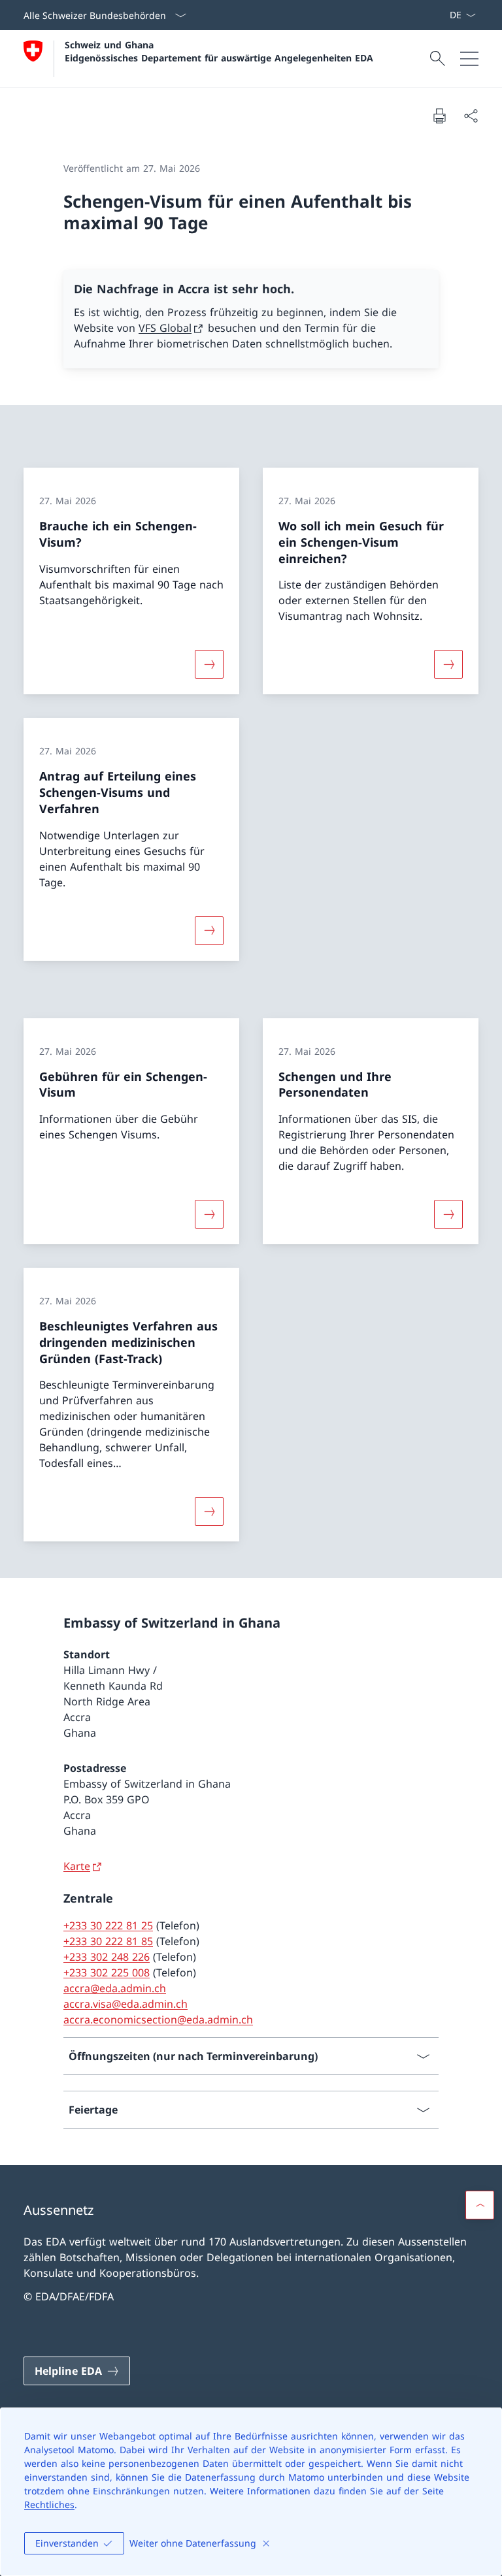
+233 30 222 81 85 (108, 1941)
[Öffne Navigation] (469, 59)
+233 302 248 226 (107, 1957)
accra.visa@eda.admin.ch (125, 2004)
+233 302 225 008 (107, 1972)
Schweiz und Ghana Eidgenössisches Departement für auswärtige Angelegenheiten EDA (219, 51)
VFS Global (165, 328)
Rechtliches (49, 2504)
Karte (77, 1866)
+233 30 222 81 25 (108, 1925)
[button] (480, 2205)
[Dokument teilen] (471, 116)
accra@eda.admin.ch (115, 1988)
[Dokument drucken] (439, 116)
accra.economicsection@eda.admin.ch (158, 2020)
